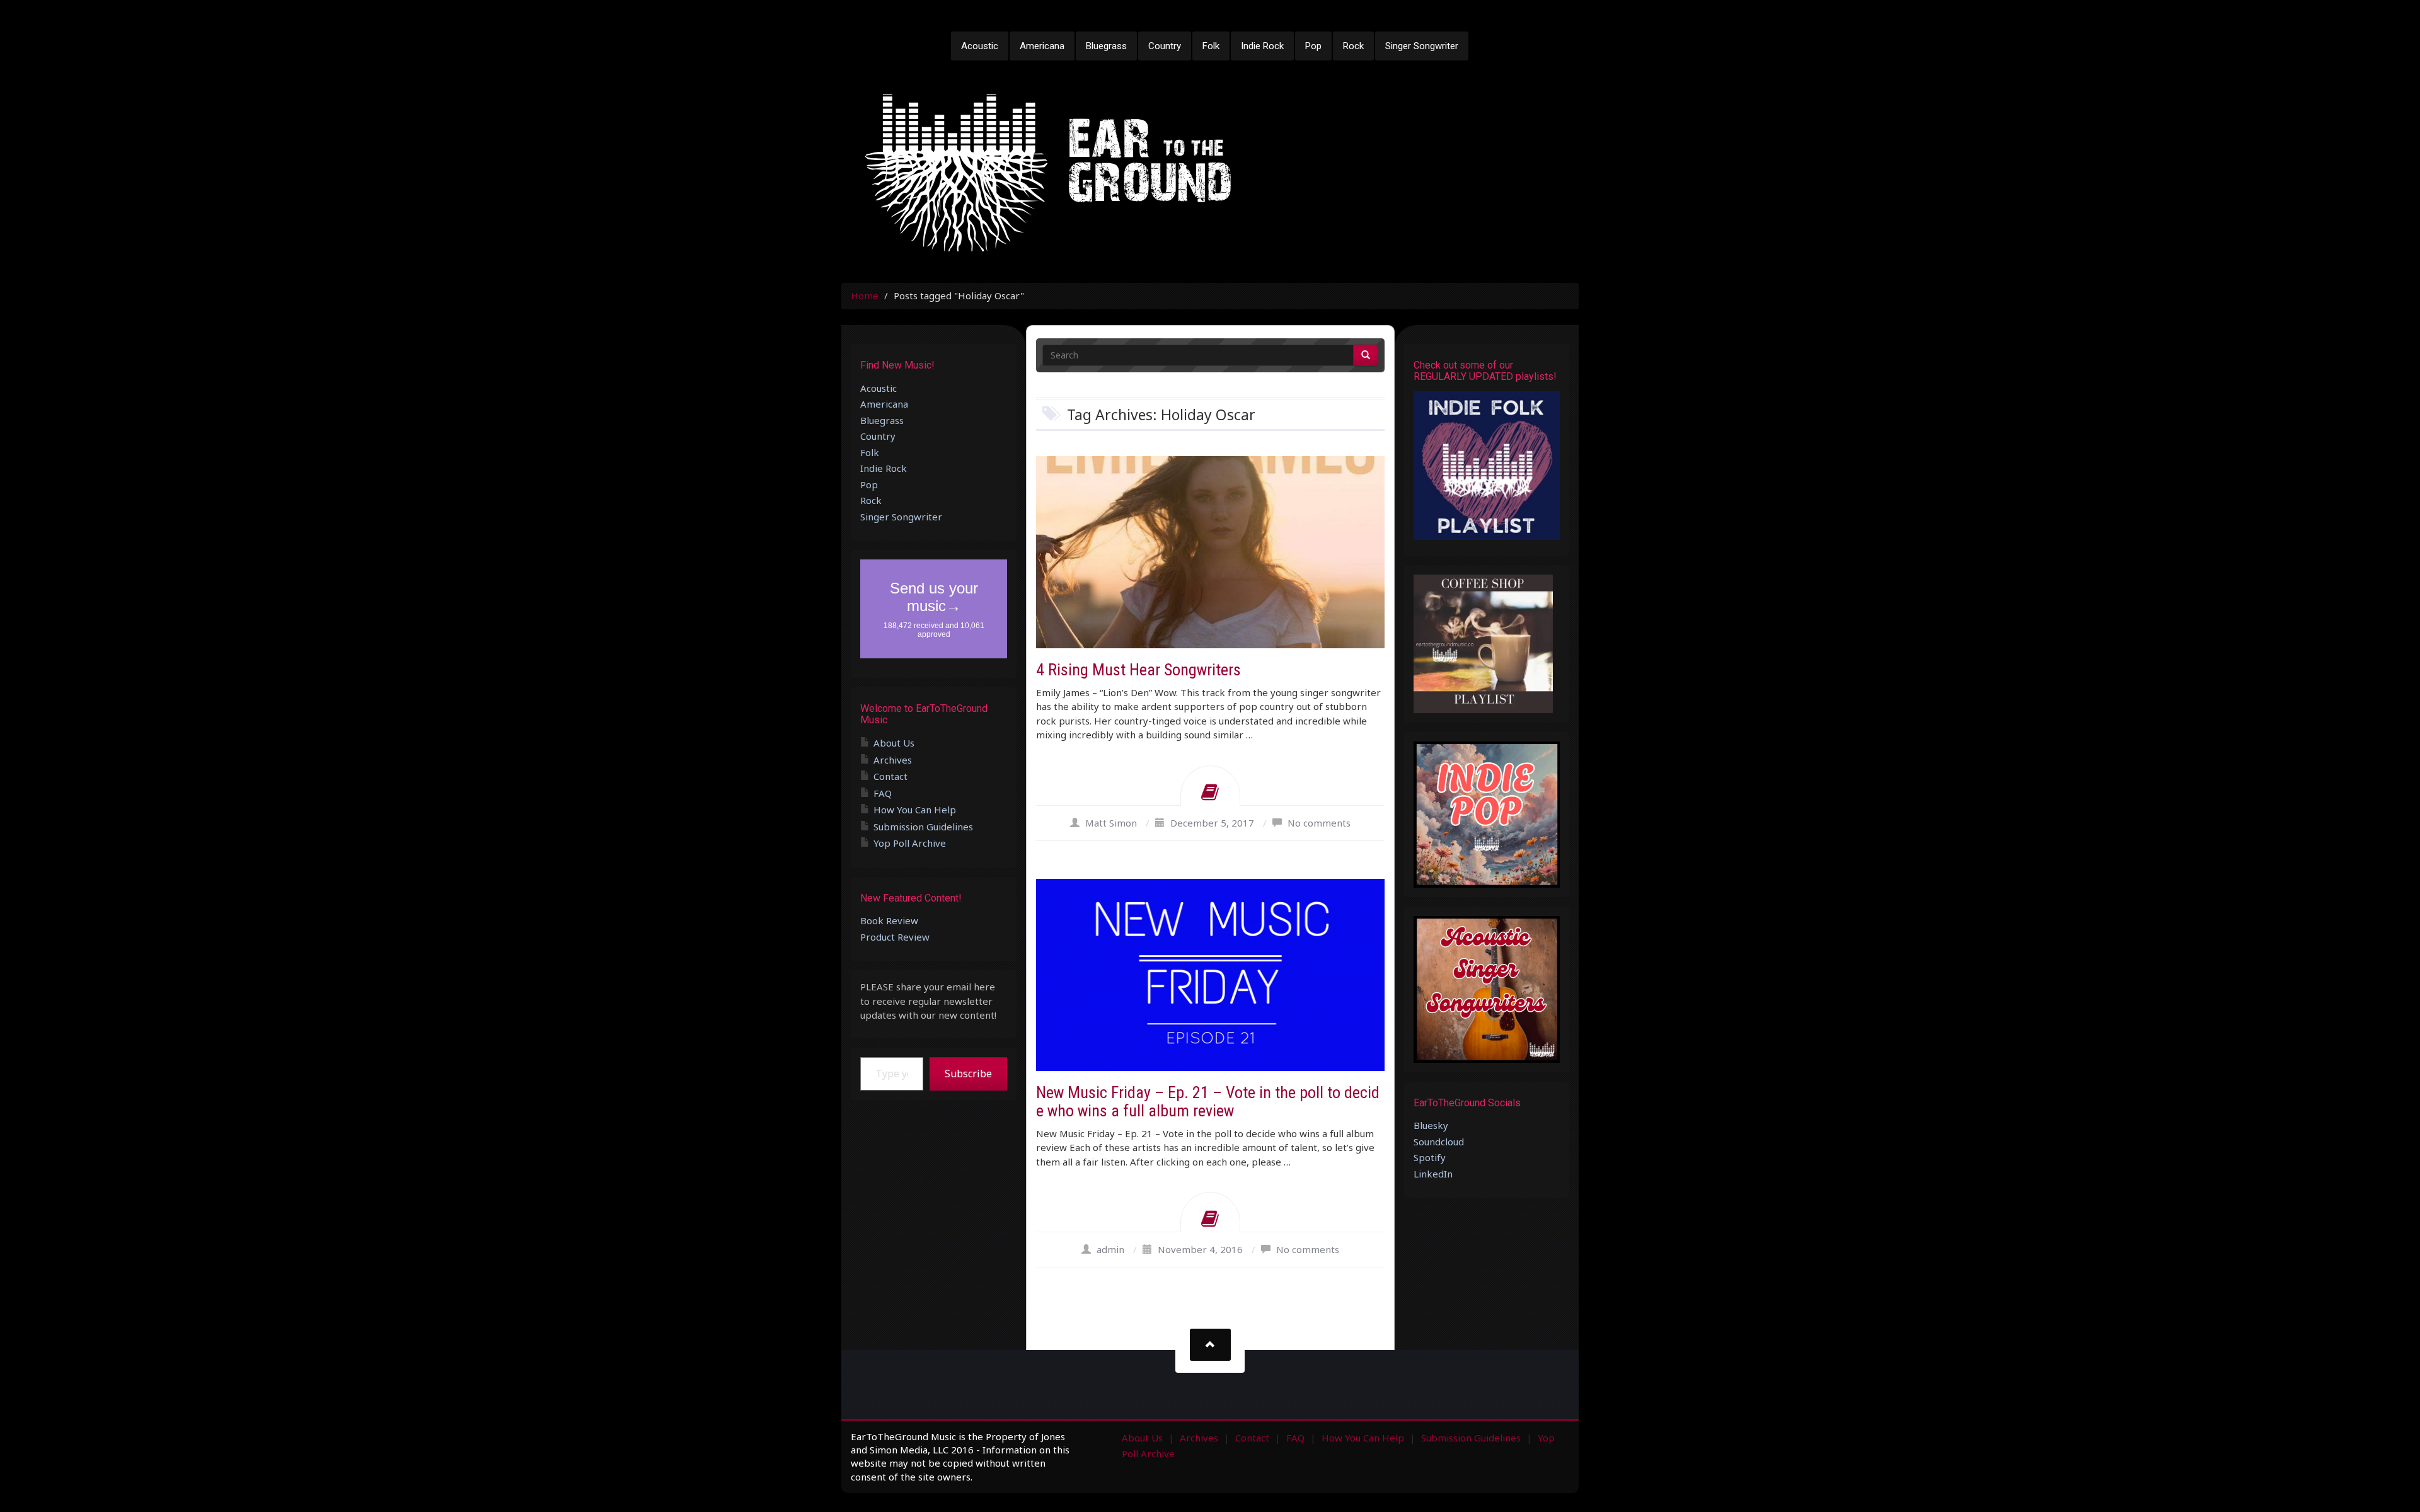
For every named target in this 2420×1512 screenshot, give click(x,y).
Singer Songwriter (1422, 46)
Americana (1042, 46)
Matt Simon (1111, 823)
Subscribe (968, 1074)
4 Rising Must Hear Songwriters (1138, 670)
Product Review (895, 937)
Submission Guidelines (923, 827)
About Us (894, 743)
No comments (1319, 823)
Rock (1353, 46)
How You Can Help (915, 810)
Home (865, 295)
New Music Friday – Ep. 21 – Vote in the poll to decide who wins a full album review (1208, 1102)
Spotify (1430, 1157)
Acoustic (980, 46)
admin (1110, 1249)
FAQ (883, 793)
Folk (1211, 46)
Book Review (889, 920)
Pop (1313, 46)
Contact (890, 776)
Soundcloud (1439, 1142)
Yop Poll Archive (910, 843)
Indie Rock (1262, 46)
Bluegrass (1106, 46)
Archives (893, 760)
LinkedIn (1433, 1174)
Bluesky (1431, 1125)
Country (1165, 46)
